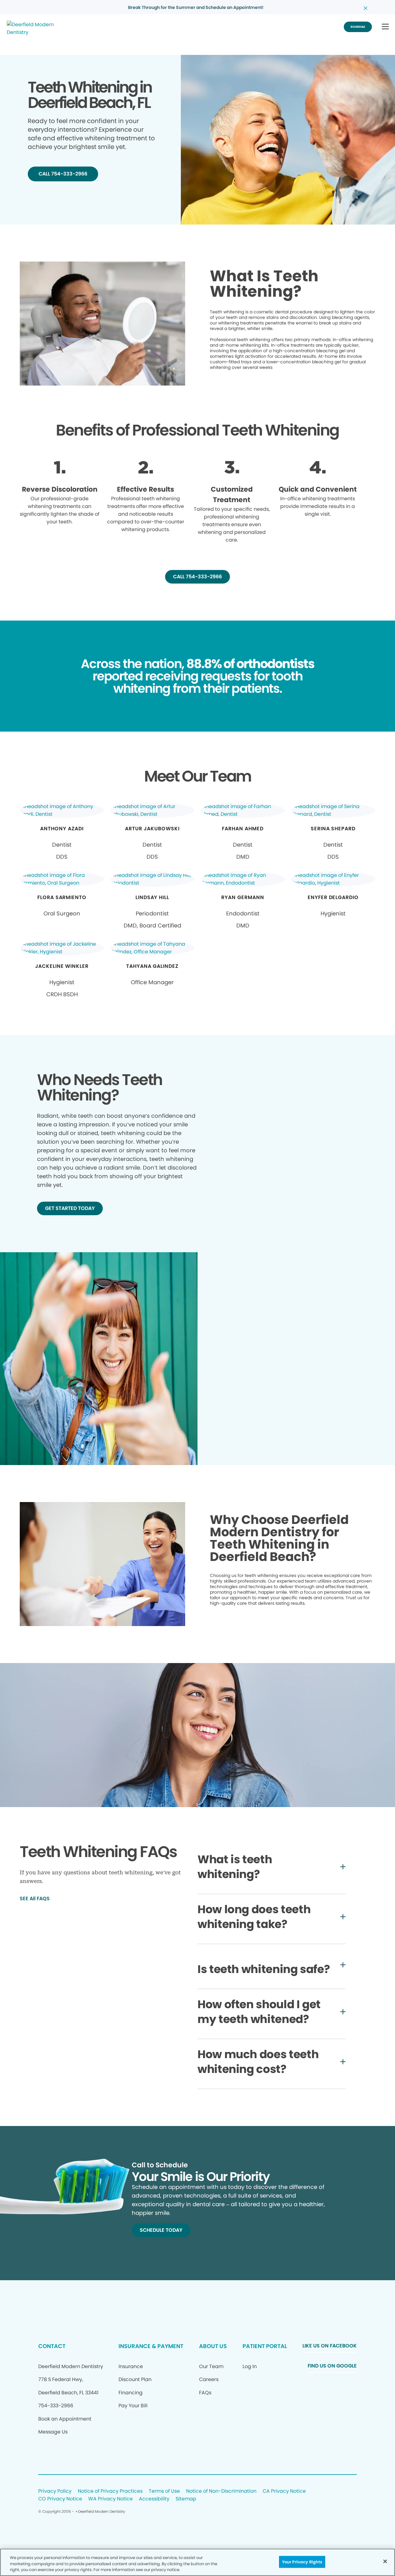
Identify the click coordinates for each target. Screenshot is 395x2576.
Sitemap (186, 2499)
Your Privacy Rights (302, 2562)
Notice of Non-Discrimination (221, 2491)
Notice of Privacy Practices (110, 2491)
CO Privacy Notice (60, 2499)
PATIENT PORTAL (265, 2346)
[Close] (385, 2561)
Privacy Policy (55, 2491)
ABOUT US (213, 2346)
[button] (385, 27)
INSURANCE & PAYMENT (151, 2346)
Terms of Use (164, 2491)
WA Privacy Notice (110, 2499)
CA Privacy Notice (284, 2491)
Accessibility (154, 2499)
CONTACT (52, 2346)
